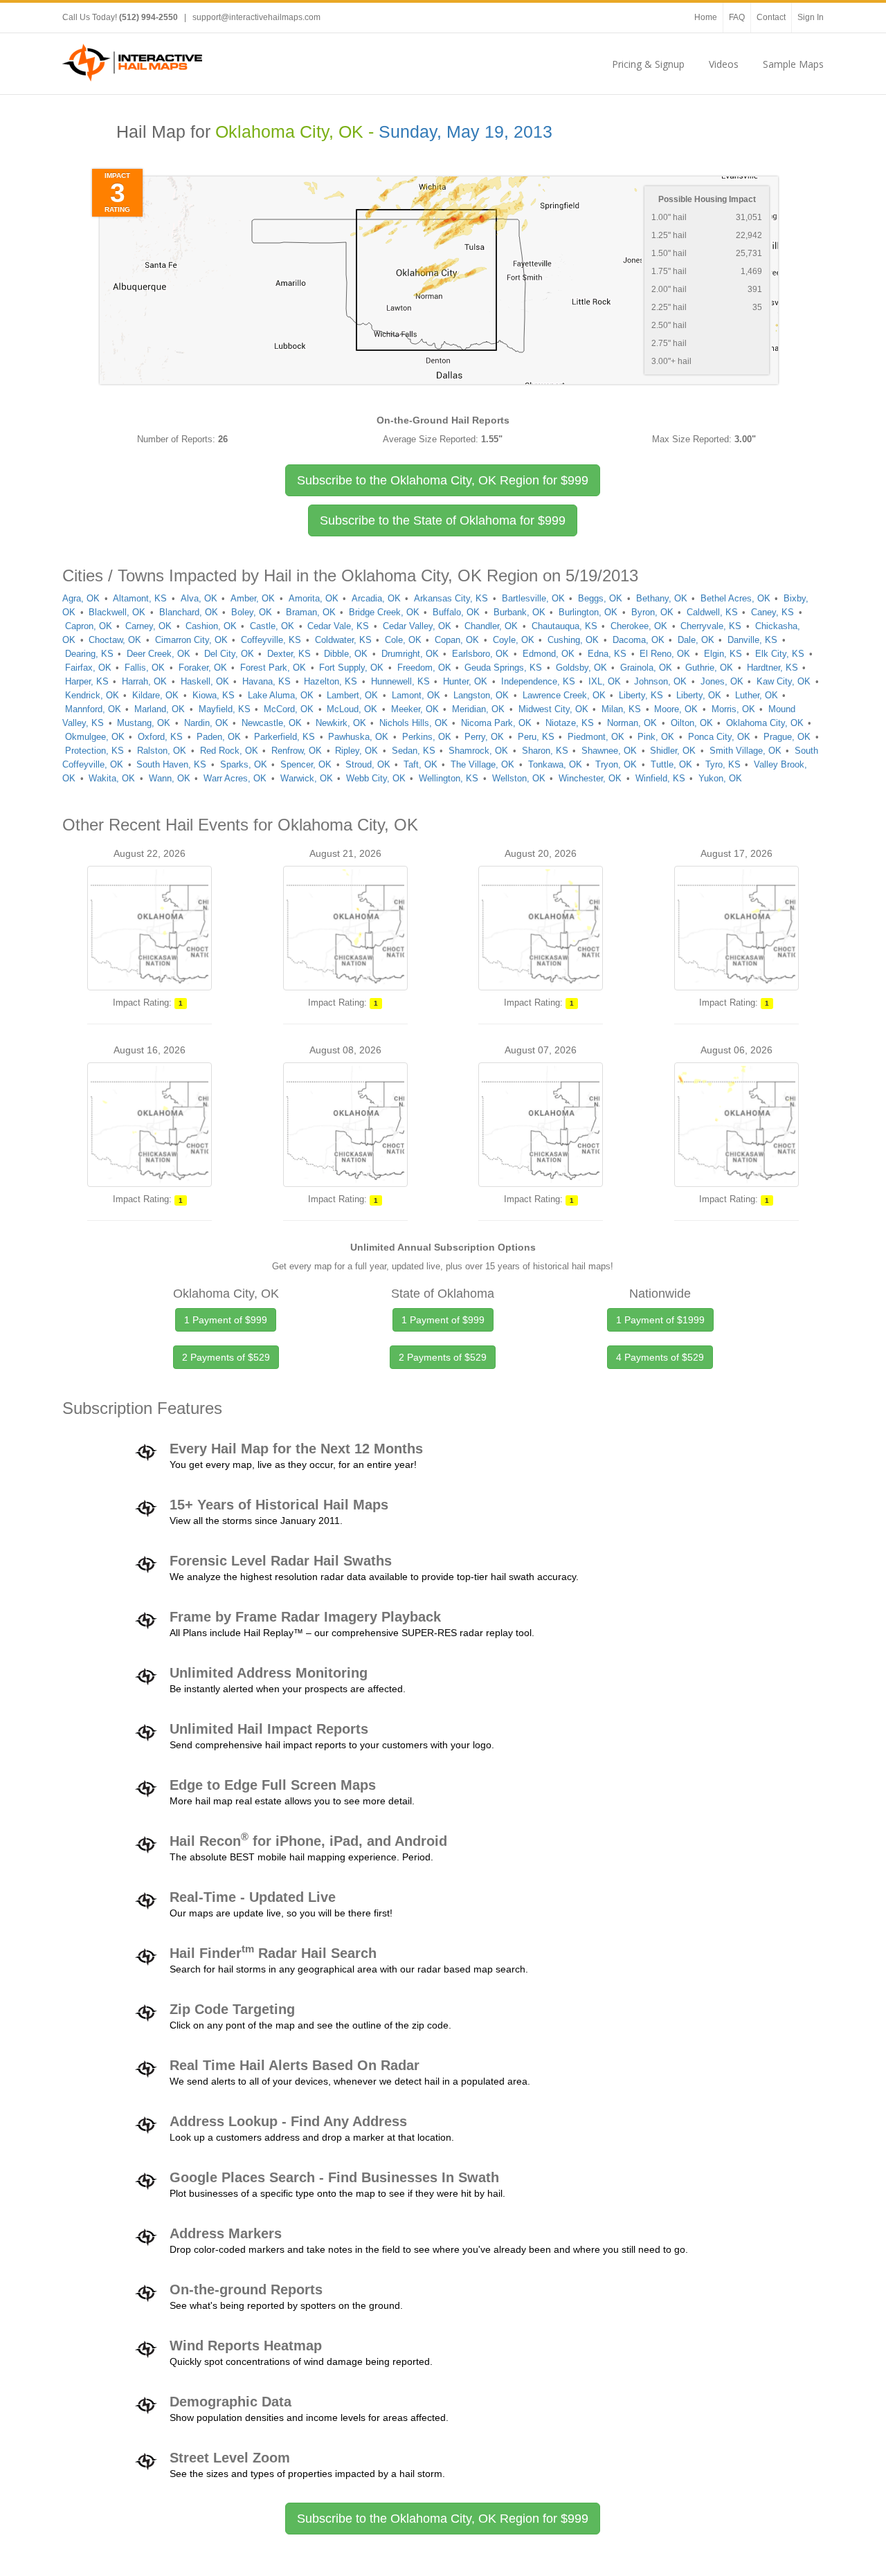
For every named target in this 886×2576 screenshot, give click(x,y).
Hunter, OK (465, 681)
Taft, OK (421, 764)
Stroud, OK (368, 764)
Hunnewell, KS (400, 681)
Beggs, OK (600, 598)
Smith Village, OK (745, 751)
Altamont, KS (140, 598)
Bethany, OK (662, 598)
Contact (771, 17)
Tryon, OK (616, 764)
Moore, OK (676, 709)
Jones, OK (722, 681)
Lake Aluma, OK (281, 695)
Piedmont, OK (596, 737)
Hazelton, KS (331, 681)
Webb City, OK (376, 778)
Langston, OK (481, 695)
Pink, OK (656, 737)
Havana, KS (266, 681)
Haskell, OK (205, 681)
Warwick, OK (307, 778)
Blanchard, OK (189, 612)
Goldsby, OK (581, 668)
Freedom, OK (424, 668)
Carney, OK (148, 626)
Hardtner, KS (772, 668)
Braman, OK (311, 612)
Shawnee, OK (609, 751)
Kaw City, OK (784, 681)
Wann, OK (170, 778)
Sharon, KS (545, 751)
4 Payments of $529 (660, 1357)
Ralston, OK (162, 751)
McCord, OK (289, 709)
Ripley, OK (356, 751)
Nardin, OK (206, 723)
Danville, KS (752, 640)
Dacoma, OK (639, 640)
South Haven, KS (171, 764)
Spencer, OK (306, 764)
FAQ (737, 17)
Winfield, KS (660, 778)
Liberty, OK (699, 695)
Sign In (811, 17)
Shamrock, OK (478, 751)
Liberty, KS (641, 695)
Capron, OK (89, 626)
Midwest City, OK (553, 709)
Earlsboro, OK (480, 654)
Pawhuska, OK (358, 737)
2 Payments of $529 (226, 1357)
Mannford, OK (93, 709)
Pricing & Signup (648, 64)
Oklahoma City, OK (765, 723)
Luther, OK (757, 695)
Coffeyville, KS (271, 640)
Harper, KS (87, 681)
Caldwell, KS (712, 612)
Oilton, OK (692, 723)
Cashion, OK (211, 626)
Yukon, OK (720, 778)
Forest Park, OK (273, 668)
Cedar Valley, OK (417, 626)
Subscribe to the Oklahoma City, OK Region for (443, 480)
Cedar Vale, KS (338, 626)
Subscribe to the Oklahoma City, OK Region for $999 (443, 2519)
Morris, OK (733, 709)
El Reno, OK (665, 654)
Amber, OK (253, 598)
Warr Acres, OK (235, 778)
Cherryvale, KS (711, 626)
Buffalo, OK (456, 612)
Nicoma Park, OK (496, 723)
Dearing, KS (89, 654)
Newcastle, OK (272, 723)
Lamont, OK (416, 695)
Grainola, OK (646, 668)
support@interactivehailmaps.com (256, 17)
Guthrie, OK (709, 668)
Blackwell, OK (117, 612)
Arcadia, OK (376, 598)
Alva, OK (199, 598)
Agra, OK (81, 598)
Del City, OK (229, 654)
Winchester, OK (590, 778)
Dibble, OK (346, 654)
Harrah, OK (144, 681)
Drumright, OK (410, 654)
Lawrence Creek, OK (564, 695)
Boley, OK (252, 612)
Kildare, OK (155, 695)
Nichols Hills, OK (414, 723)
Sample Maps (793, 64)
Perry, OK (484, 737)
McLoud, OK (352, 709)
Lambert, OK (352, 695)
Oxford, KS (160, 737)
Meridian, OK (478, 709)
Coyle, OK (514, 640)
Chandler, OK (491, 626)
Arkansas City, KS (451, 598)
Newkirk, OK (341, 723)
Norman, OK (632, 723)
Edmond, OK (549, 654)
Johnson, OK (660, 681)
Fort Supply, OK (351, 668)
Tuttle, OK (671, 764)
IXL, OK (605, 681)
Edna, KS (607, 654)
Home (706, 17)
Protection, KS (94, 751)
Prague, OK (787, 737)
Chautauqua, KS (564, 626)
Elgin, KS (723, 654)
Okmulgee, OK (95, 737)
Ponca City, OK (719, 737)
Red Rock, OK (229, 751)
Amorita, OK (314, 598)
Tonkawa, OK (555, 764)
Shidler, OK (673, 751)
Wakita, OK (112, 778)
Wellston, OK (519, 778)
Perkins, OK (427, 737)
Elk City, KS (780, 654)
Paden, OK (219, 737)
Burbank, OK (519, 612)
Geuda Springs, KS (503, 668)
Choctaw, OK (115, 640)
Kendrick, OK (92, 695)
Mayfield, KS (225, 709)
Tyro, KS (723, 764)
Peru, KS (536, 737)
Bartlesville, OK (533, 598)
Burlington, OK (588, 612)
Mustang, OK (144, 723)
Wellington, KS (449, 778)
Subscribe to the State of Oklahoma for (443, 520)
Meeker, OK (415, 709)
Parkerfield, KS (284, 737)
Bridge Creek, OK (384, 612)
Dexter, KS (289, 654)
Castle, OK (272, 626)
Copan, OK (457, 640)
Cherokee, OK (639, 626)
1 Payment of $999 (226, 1320)
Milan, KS (621, 709)
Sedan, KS (414, 751)
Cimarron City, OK (191, 640)
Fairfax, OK (88, 668)
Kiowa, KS (214, 695)
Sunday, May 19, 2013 (465, 132)
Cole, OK (403, 640)
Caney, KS (772, 612)
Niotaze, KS (570, 723)
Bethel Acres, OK (735, 598)
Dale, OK (696, 640)
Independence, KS (538, 681)
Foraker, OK (203, 668)
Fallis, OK (145, 668)
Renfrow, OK (297, 751)
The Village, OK (482, 764)
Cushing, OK (573, 640)
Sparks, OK (244, 764)
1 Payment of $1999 (660, 1320)
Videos (724, 64)
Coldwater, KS (343, 640)
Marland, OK (160, 709)
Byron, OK (652, 612)
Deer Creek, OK (159, 654)
